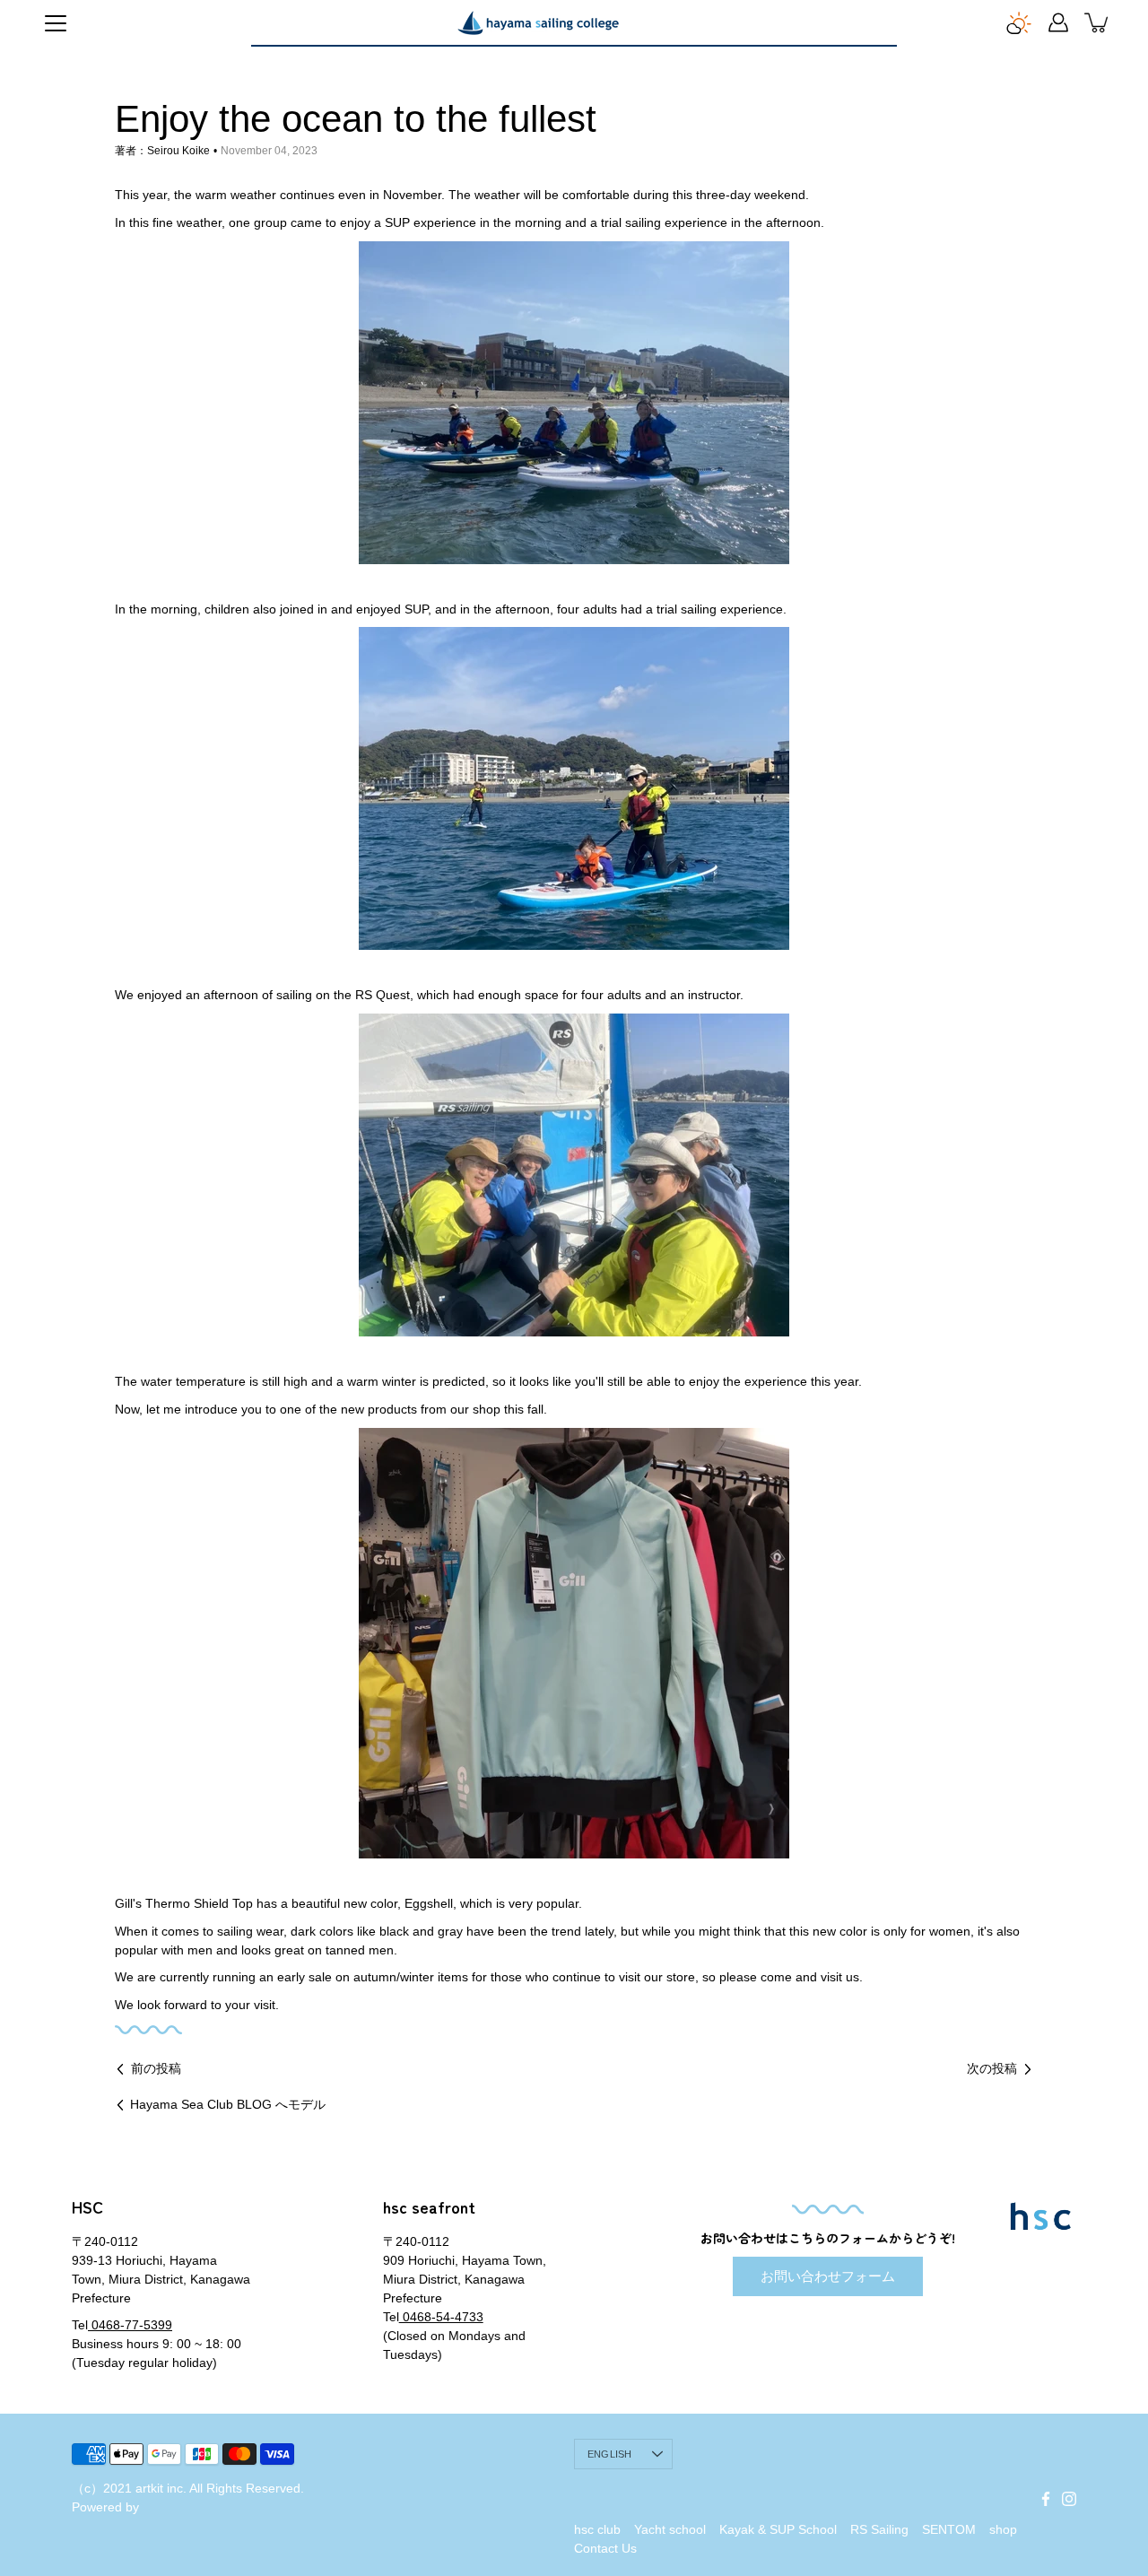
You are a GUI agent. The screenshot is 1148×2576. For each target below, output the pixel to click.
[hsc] (538, 22)
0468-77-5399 (130, 2325)
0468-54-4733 (441, 2317)
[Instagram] (1069, 2499)
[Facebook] (1046, 2499)
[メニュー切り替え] (56, 23)
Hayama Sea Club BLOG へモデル (228, 2104)
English (610, 2454)
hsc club (597, 2529)
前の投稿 (156, 2068)
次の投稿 (992, 2068)
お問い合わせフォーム (828, 2276)
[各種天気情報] (1019, 22)
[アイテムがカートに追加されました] (1098, 22)
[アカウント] (1058, 22)
